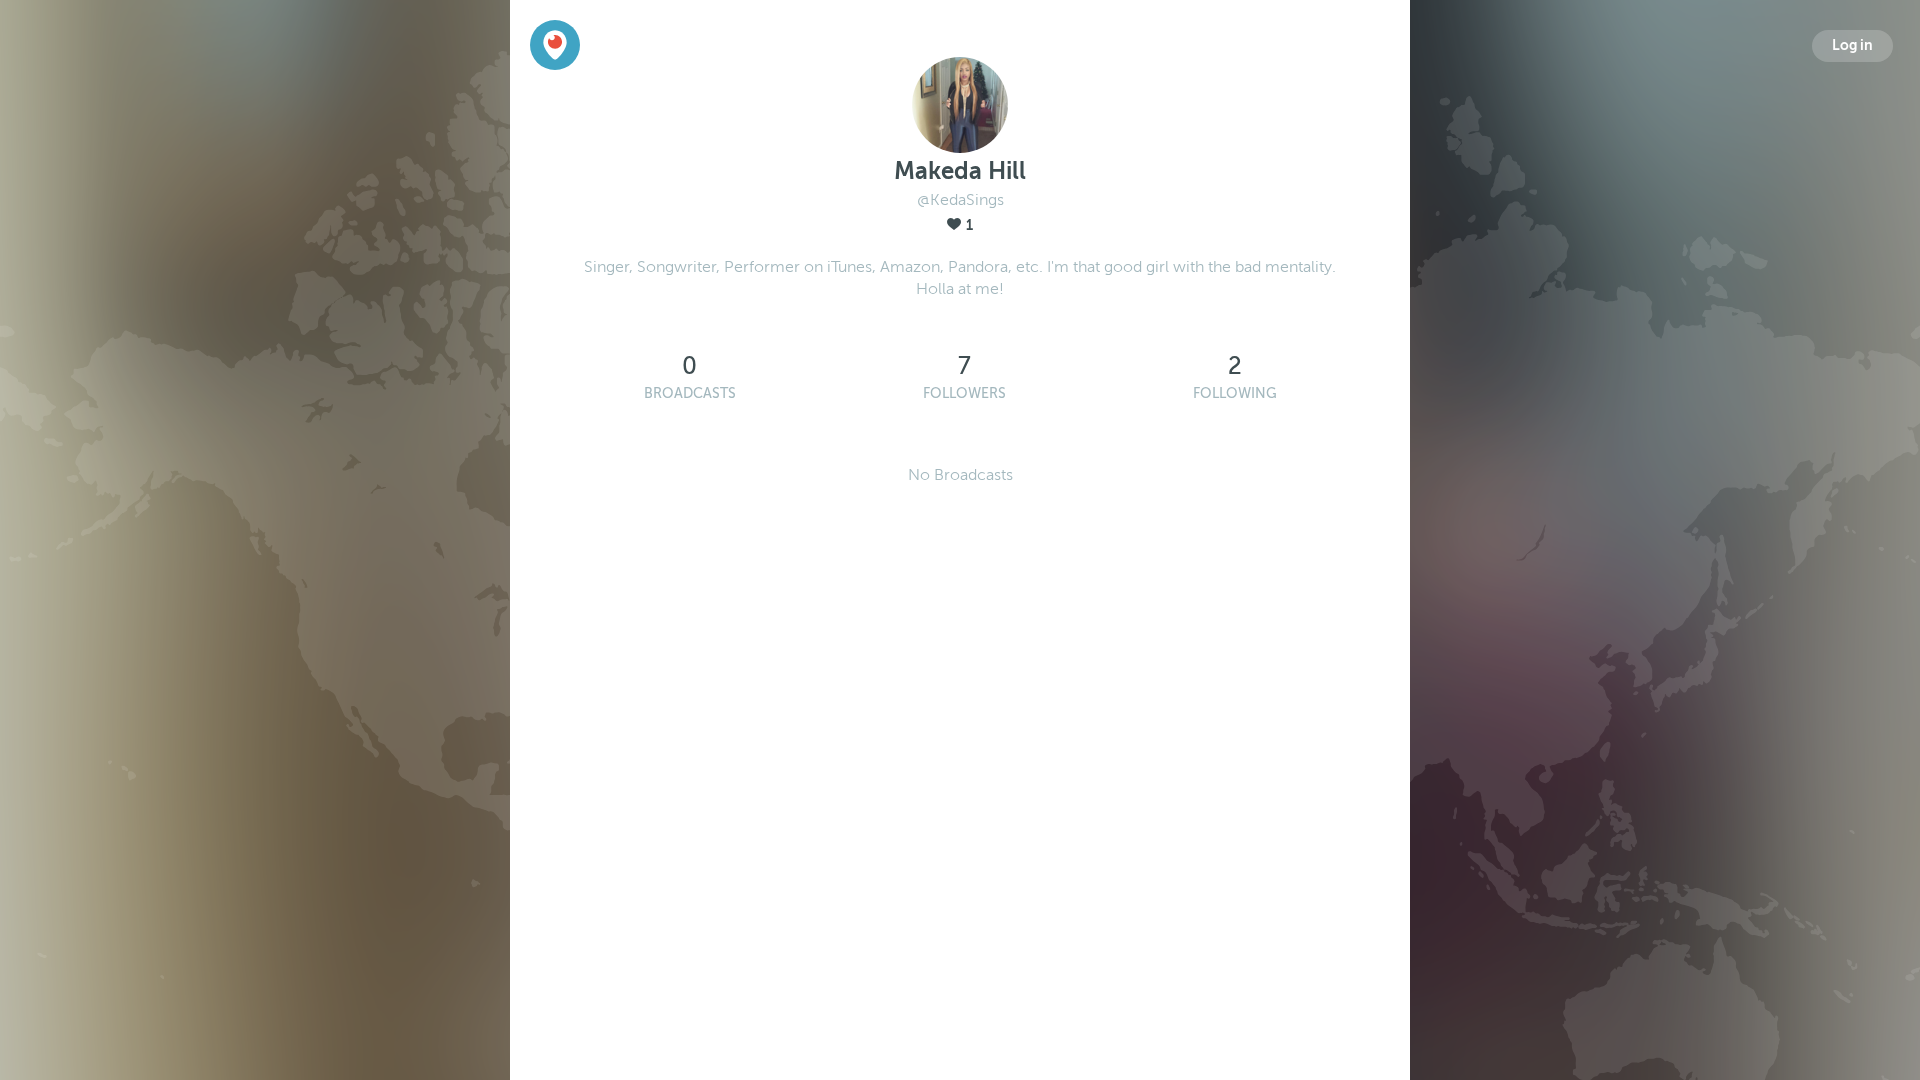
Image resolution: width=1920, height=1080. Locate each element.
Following (1235, 393)
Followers (964, 393)
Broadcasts (690, 393)
